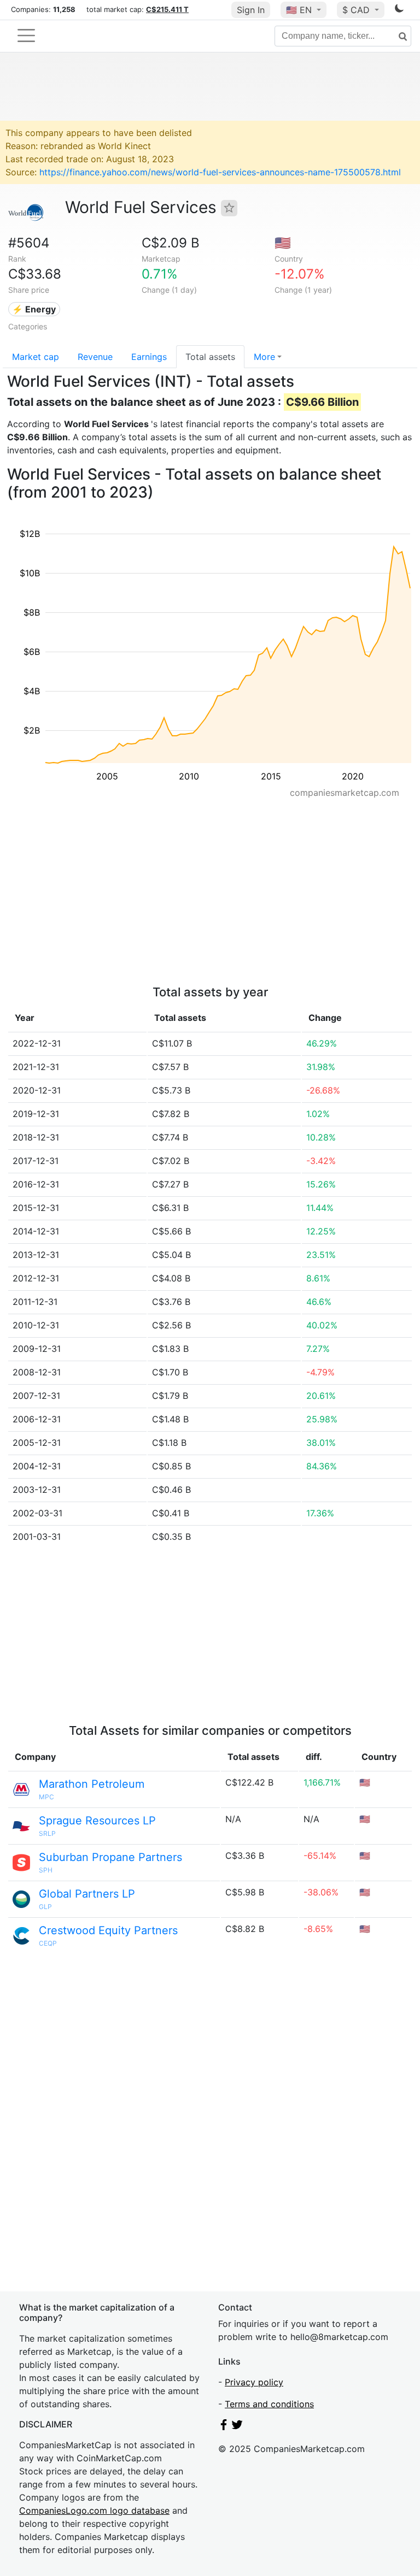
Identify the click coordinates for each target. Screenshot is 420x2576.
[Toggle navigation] (26, 36)
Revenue (95, 357)
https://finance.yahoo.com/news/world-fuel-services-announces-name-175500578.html (220, 172)
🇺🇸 (299, 10)
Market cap (36, 357)
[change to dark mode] (399, 10)
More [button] (264, 357)
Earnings (149, 357)
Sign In (251, 10)
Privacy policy (254, 2382)
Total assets (210, 357)
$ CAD (357, 10)
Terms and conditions (269, 2404)
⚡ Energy (34, 309)
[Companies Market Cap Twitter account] (237, 2427)
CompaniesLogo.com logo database (94, 2510)
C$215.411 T (167, 9)
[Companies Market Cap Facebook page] (224, 2427)
